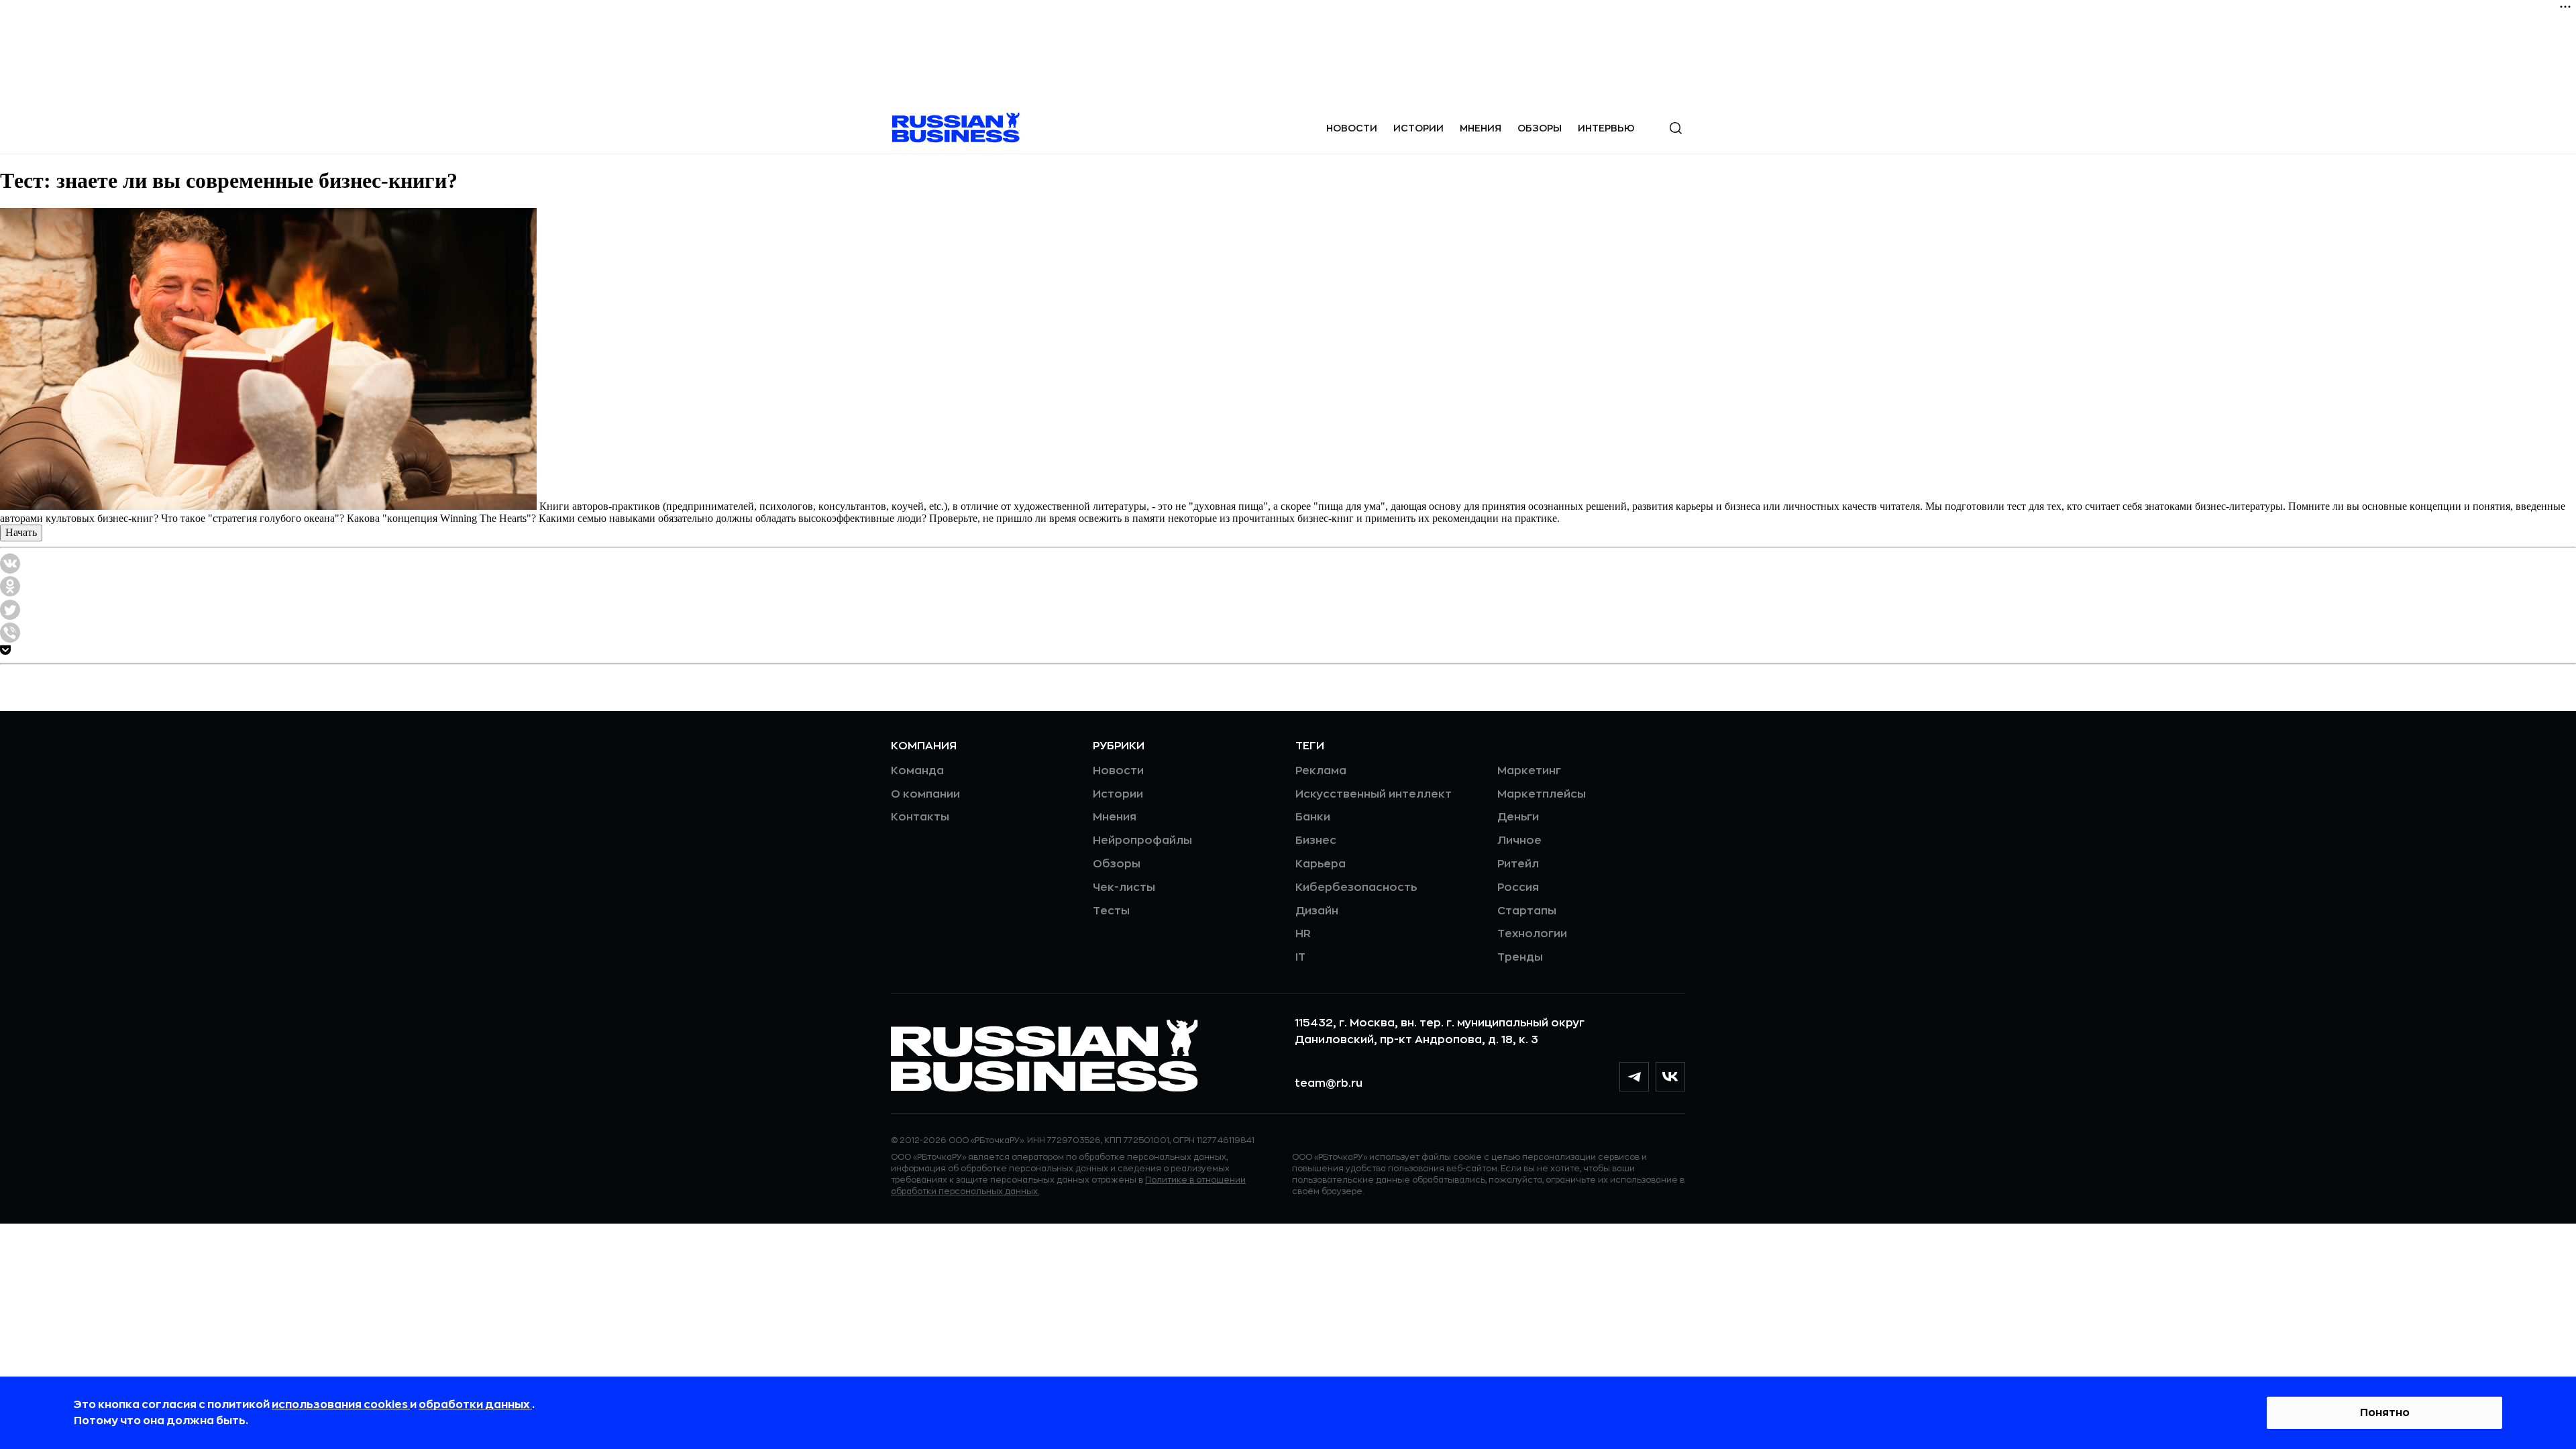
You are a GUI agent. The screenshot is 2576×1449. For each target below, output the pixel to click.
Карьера (1321, 864)
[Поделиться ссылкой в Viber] (10, 639)
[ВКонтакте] (1670, 1077)
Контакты (920, 817)
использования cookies (341, 1405)
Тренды (1520, 957)
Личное (1519, 841)
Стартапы (1527, 911)
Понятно (2385, 1413)
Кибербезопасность (1356, 888)
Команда (917, 771)
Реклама (1321, 771)
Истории (1418, 128)
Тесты (1111, 911)
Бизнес (1316, 841)
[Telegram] (1634, 1077)
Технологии (1532, 934)
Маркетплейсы (1542, 794)
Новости (1352, 128)
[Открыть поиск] (1676, 128)
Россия (1518, 888)
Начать (21, 532)
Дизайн (1317, 911)
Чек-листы (1124, 888)
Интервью (1606, 128)
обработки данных (475, 1405)
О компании (925, 794)
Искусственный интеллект (1374, 794)
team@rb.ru (1329, 1083)
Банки (1313, 817)
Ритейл (1518, 864)
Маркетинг (1529, 771)
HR (1303, 934)
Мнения (1481, 128)
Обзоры (1540, 128)
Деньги (1518, 817)
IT (1300, 957)
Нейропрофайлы (1142, 841)
